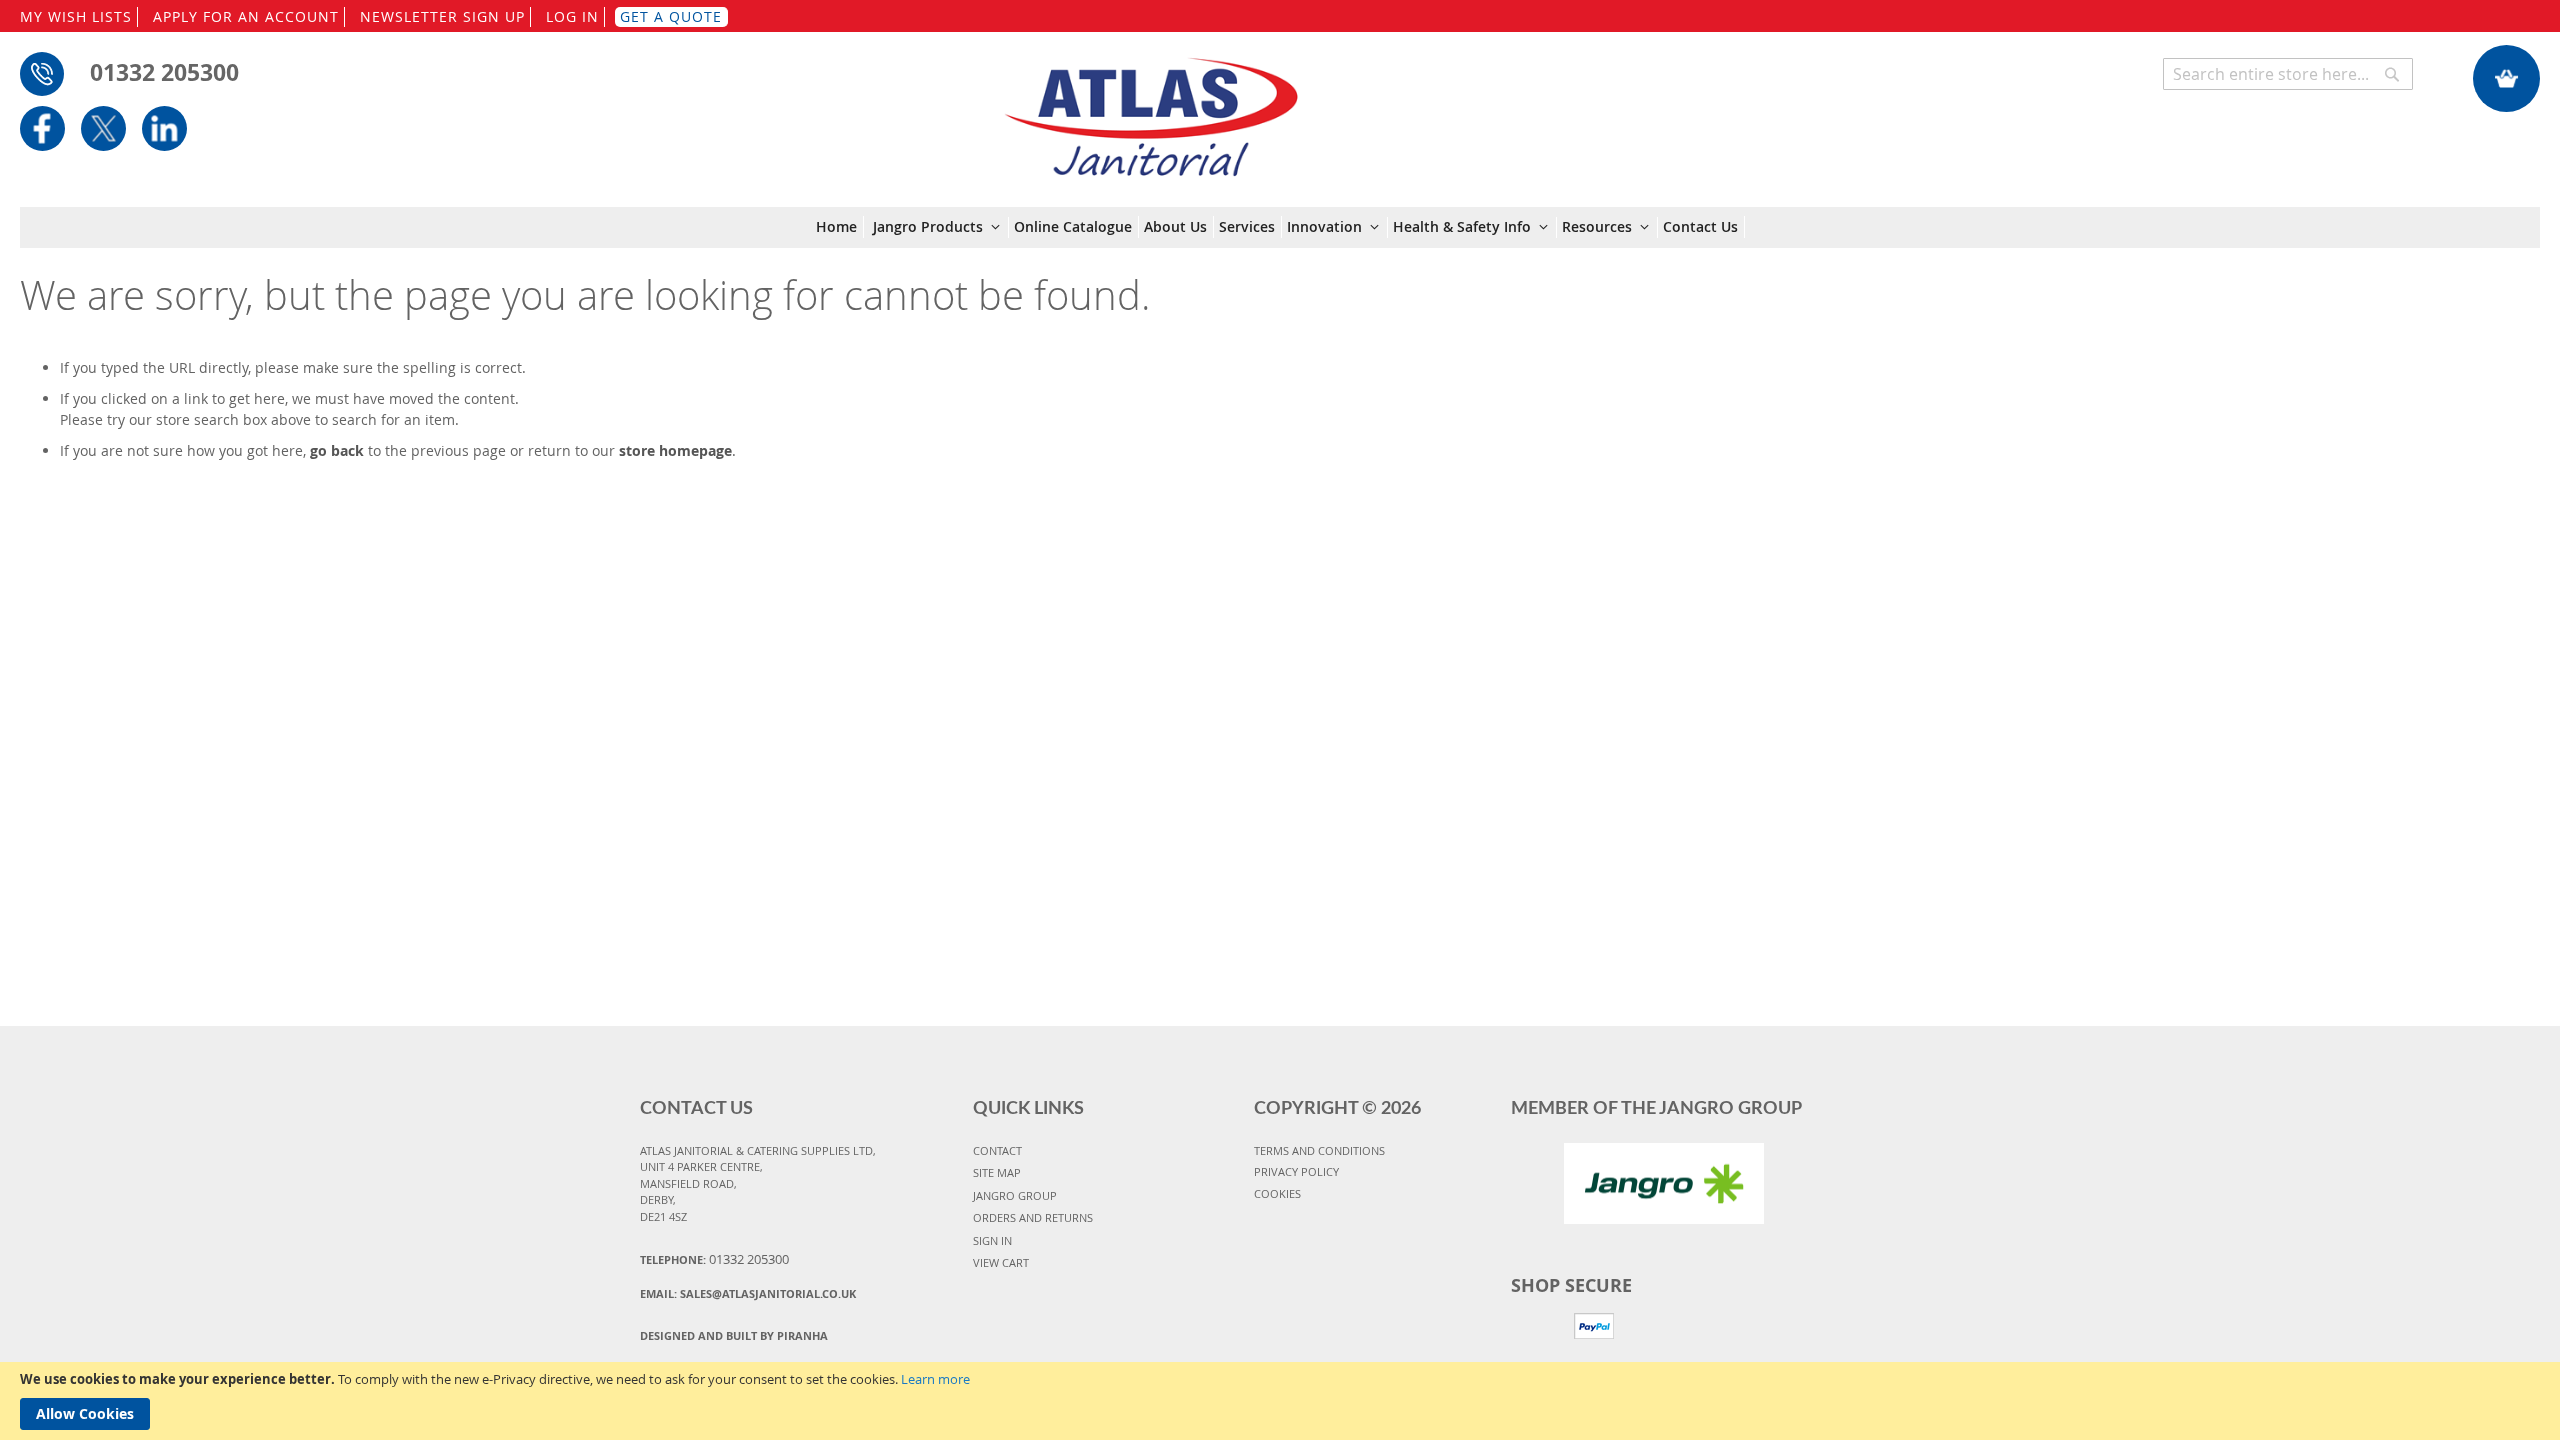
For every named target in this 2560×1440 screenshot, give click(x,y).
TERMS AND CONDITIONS (1319, 1150)
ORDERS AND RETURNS (1033, 1217)
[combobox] (2288, 74)
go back (337, 450)
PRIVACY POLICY (1296, 1171)
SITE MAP (997, 1172)
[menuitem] (840, 227)
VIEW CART (1001, 1262)
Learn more (935, 1379)
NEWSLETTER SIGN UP (442, 16)
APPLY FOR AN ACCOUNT (246, 16)
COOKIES (1277, 1193)
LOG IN (572, 16)
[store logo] (1150, 107)
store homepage (675, 450)
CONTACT (997, 1150)
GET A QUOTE (671, 16)
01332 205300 (164, 72)
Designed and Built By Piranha (734, 1335)
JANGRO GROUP (1015, 1195)
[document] (1280, 1401)
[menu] (1280, 227)
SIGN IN (992, 1240)
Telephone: (714, 1259)
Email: (748, 1293)
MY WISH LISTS (76, 16)
